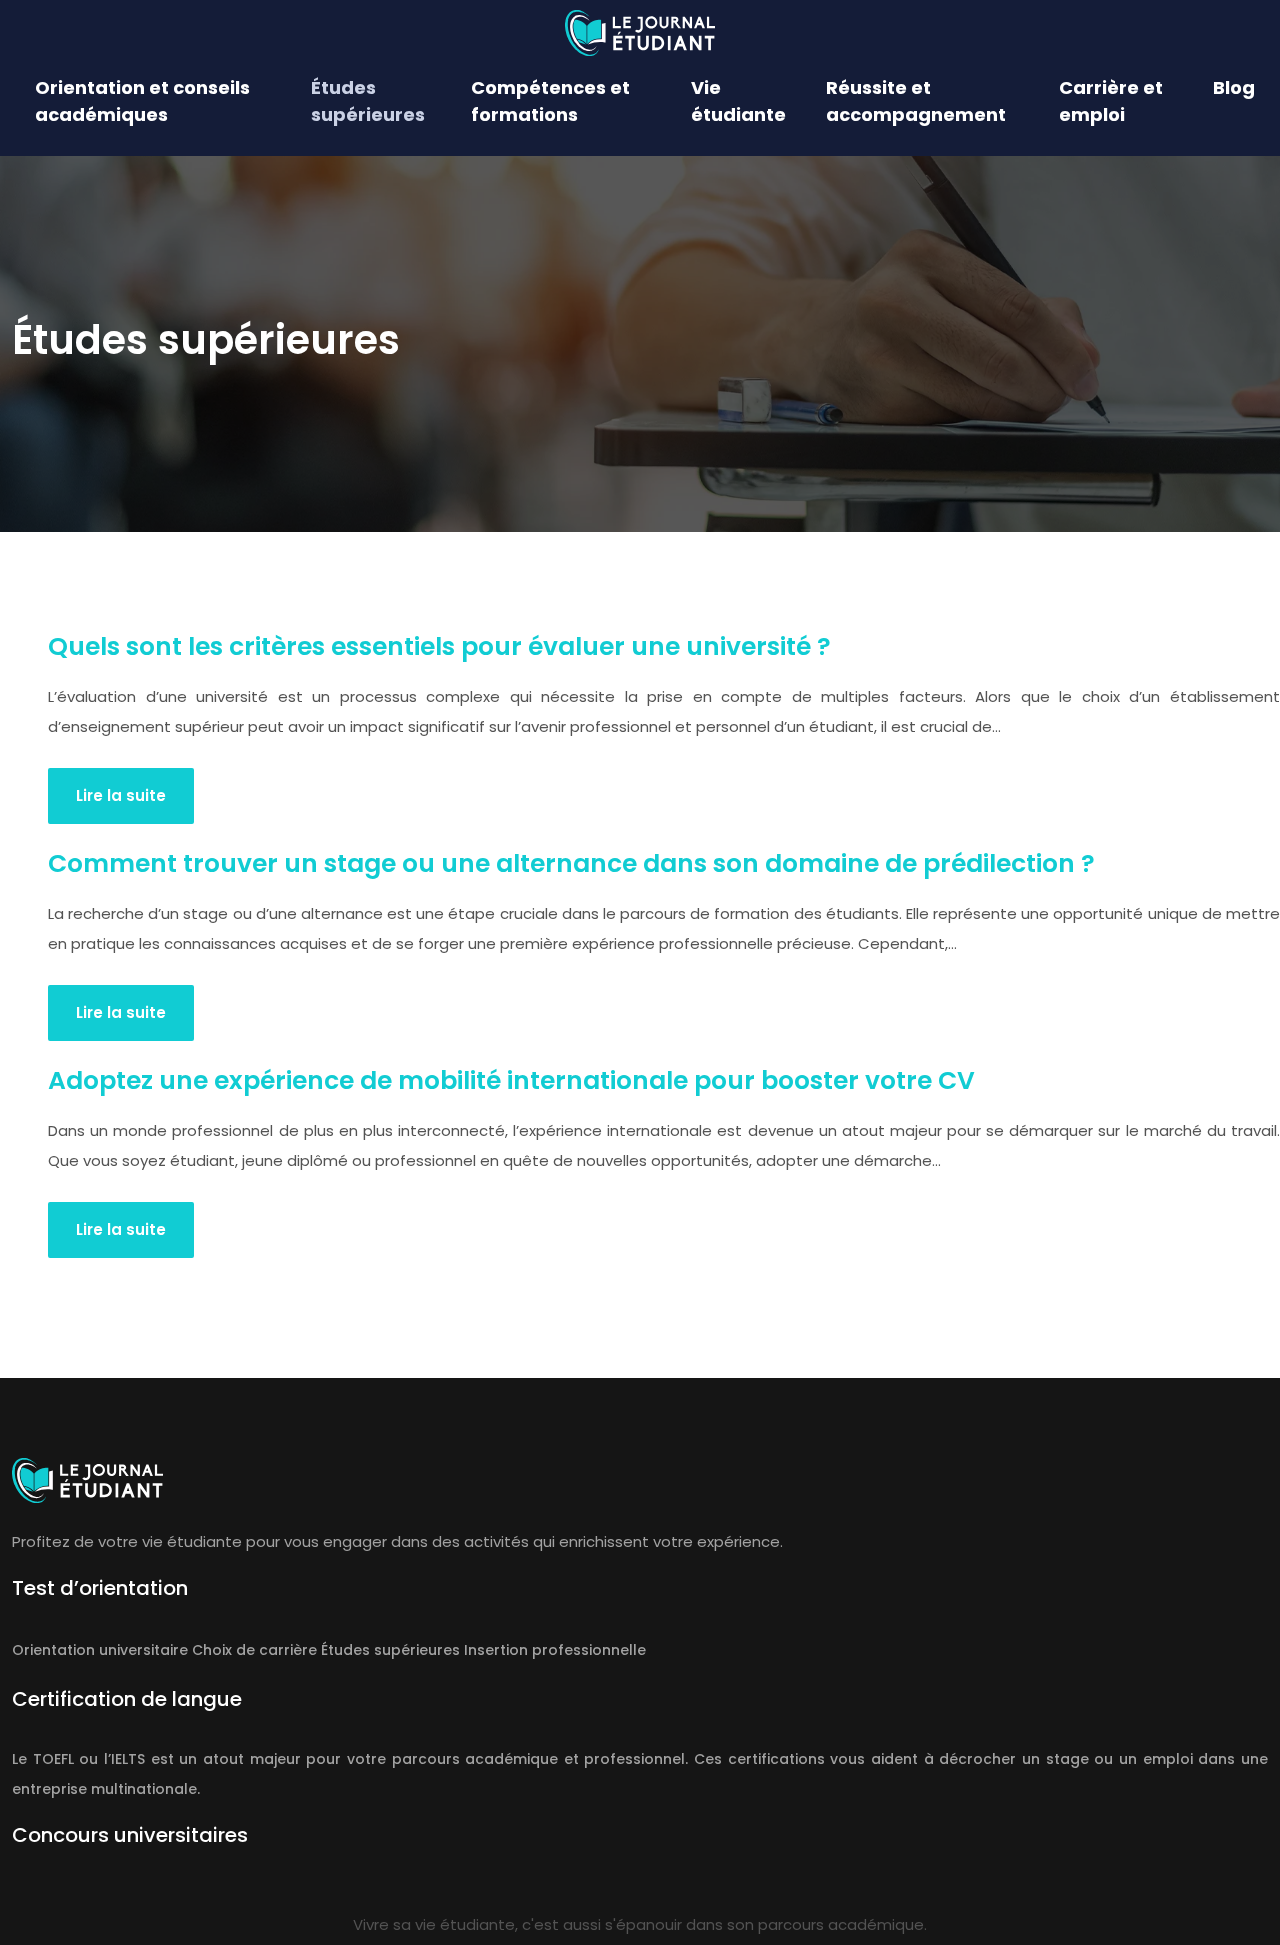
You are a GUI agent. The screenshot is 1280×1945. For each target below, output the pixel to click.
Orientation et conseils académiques (142, 101)
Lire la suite (121, 795)
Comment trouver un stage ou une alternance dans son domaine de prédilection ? (571, 863)
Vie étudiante (738, 101)
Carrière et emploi (1111, 101)
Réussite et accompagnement (916, 101)
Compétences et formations (550, 101)
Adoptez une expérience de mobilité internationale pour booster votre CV (511, 1080)
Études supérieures (368, 101)
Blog (1234, 87)
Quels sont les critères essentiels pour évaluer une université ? (439, 646)
